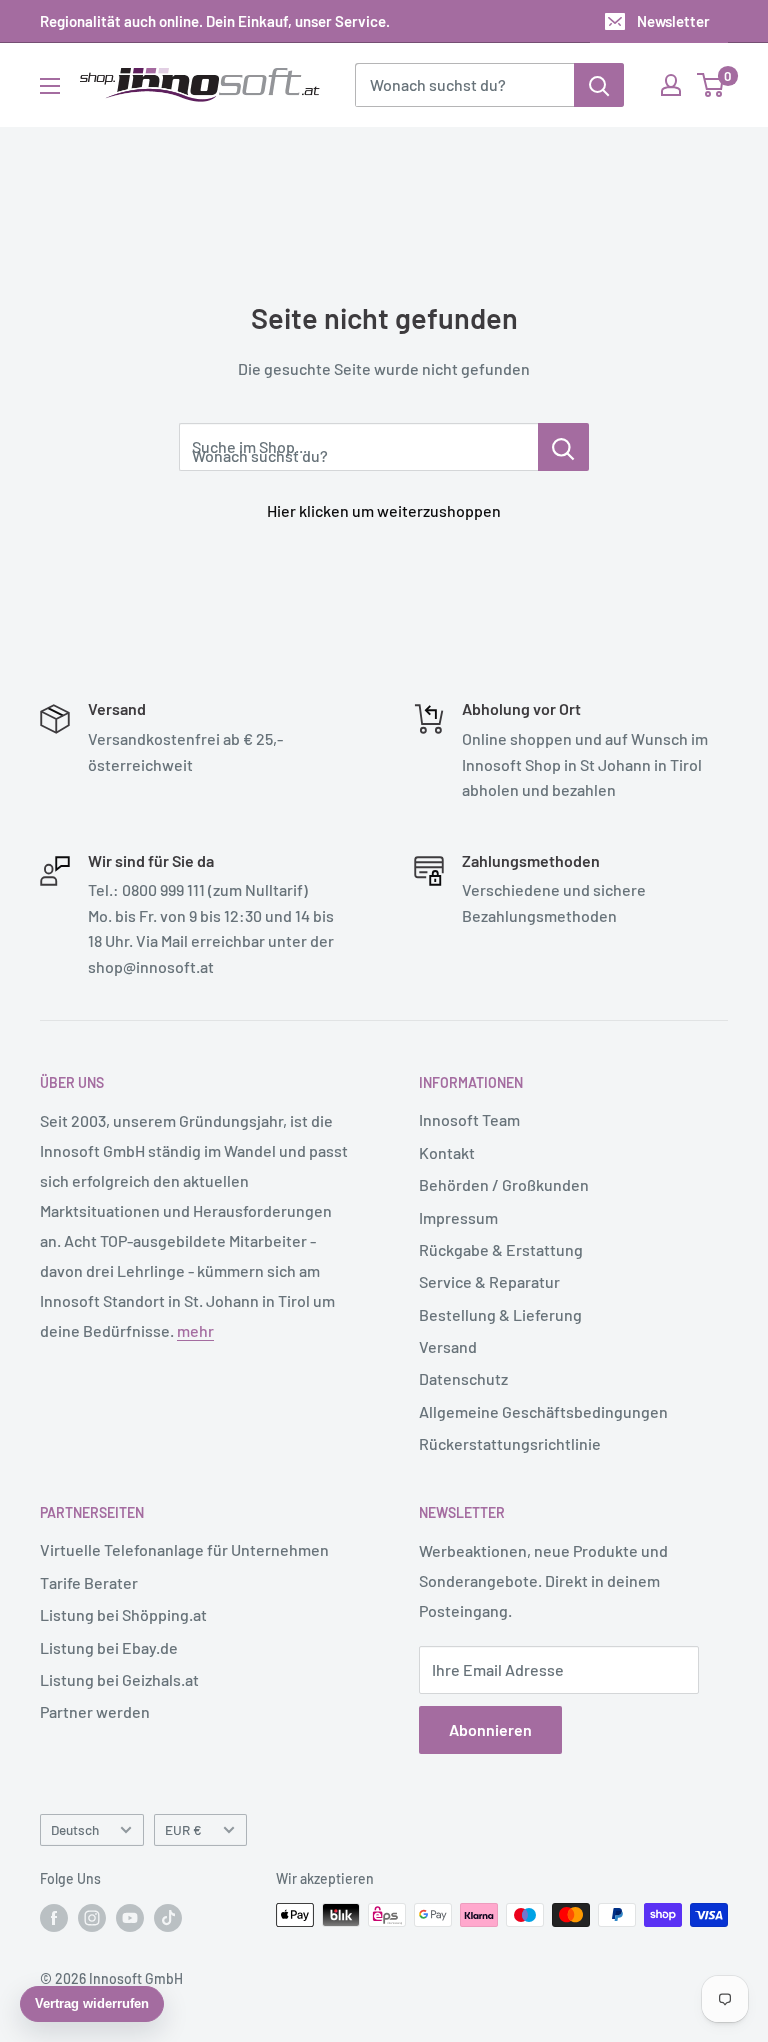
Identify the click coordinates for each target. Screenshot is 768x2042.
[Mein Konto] (671, 85)
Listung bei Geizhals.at (119, 1679)
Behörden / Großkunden (504, 1184)
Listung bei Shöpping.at (123, 1614)
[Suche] (599, 85)
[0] (711, 85)
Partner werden (95, 1711)
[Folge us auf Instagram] (92, 1917)
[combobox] (464, 85)
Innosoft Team (469, 1119)
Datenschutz (463, 1378)
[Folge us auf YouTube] (130, 1917)
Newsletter (673, 21)
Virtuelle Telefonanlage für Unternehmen (184, 1549)
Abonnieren (490, 1729)
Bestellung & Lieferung (500, 1314)
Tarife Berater (89, 1582)
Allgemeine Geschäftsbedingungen (543, 1411)
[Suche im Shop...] (563, 447)
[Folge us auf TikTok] (168, 1917)
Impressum (458, 1217)
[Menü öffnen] (50, 86)
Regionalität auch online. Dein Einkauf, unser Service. (215, 21)
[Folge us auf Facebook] (54, 1917)
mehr (195, 1330)
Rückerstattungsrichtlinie (510, 1443)
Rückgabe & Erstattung (501, 1249)
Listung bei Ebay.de (109, 1647)
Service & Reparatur (489, 1281)
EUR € (183, 1829)
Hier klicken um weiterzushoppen (384, 510)
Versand (448, 1346)
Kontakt (447, 1152)
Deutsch (75, 1829)
